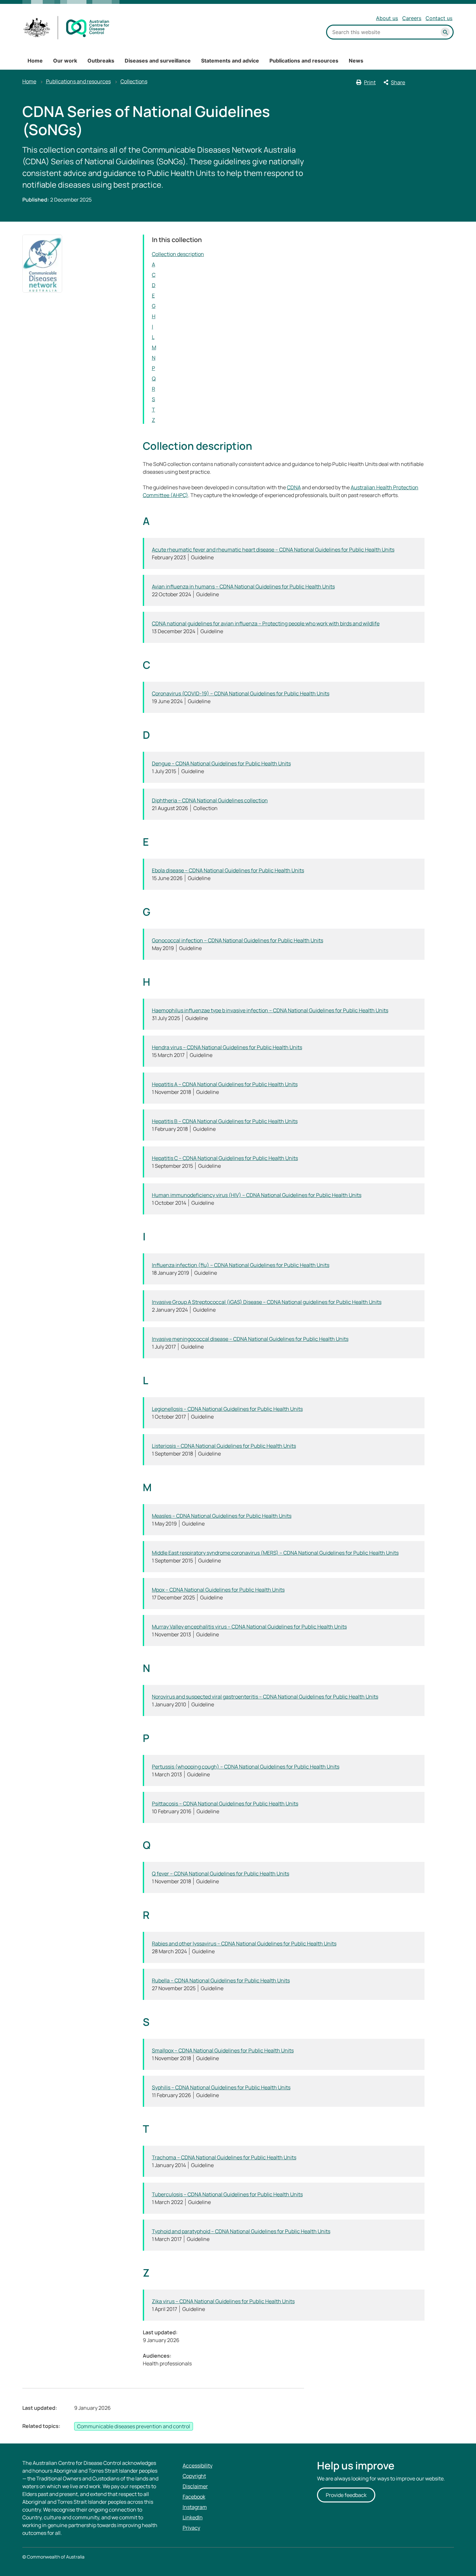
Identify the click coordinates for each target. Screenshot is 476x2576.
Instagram (195, 2507)
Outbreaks (101, 61)
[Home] (67, 28)
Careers (412, 18)
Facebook (194, 2497)
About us (387, 18)
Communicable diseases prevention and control (134, 2426)
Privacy (191, 2528)
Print (370, 82)
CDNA (294, 487)
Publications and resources (304, 61)
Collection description (178, 254)
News (356, 61)
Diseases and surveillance (158, 61)
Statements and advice (230, 61)
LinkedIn (193, 2517)
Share (398, 82)
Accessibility (198, 2466)
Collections (134, 81)
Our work (65, 61)
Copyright (194, 2476)
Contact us (439, 18)
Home (35, 61)
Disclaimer (195, 2486)
